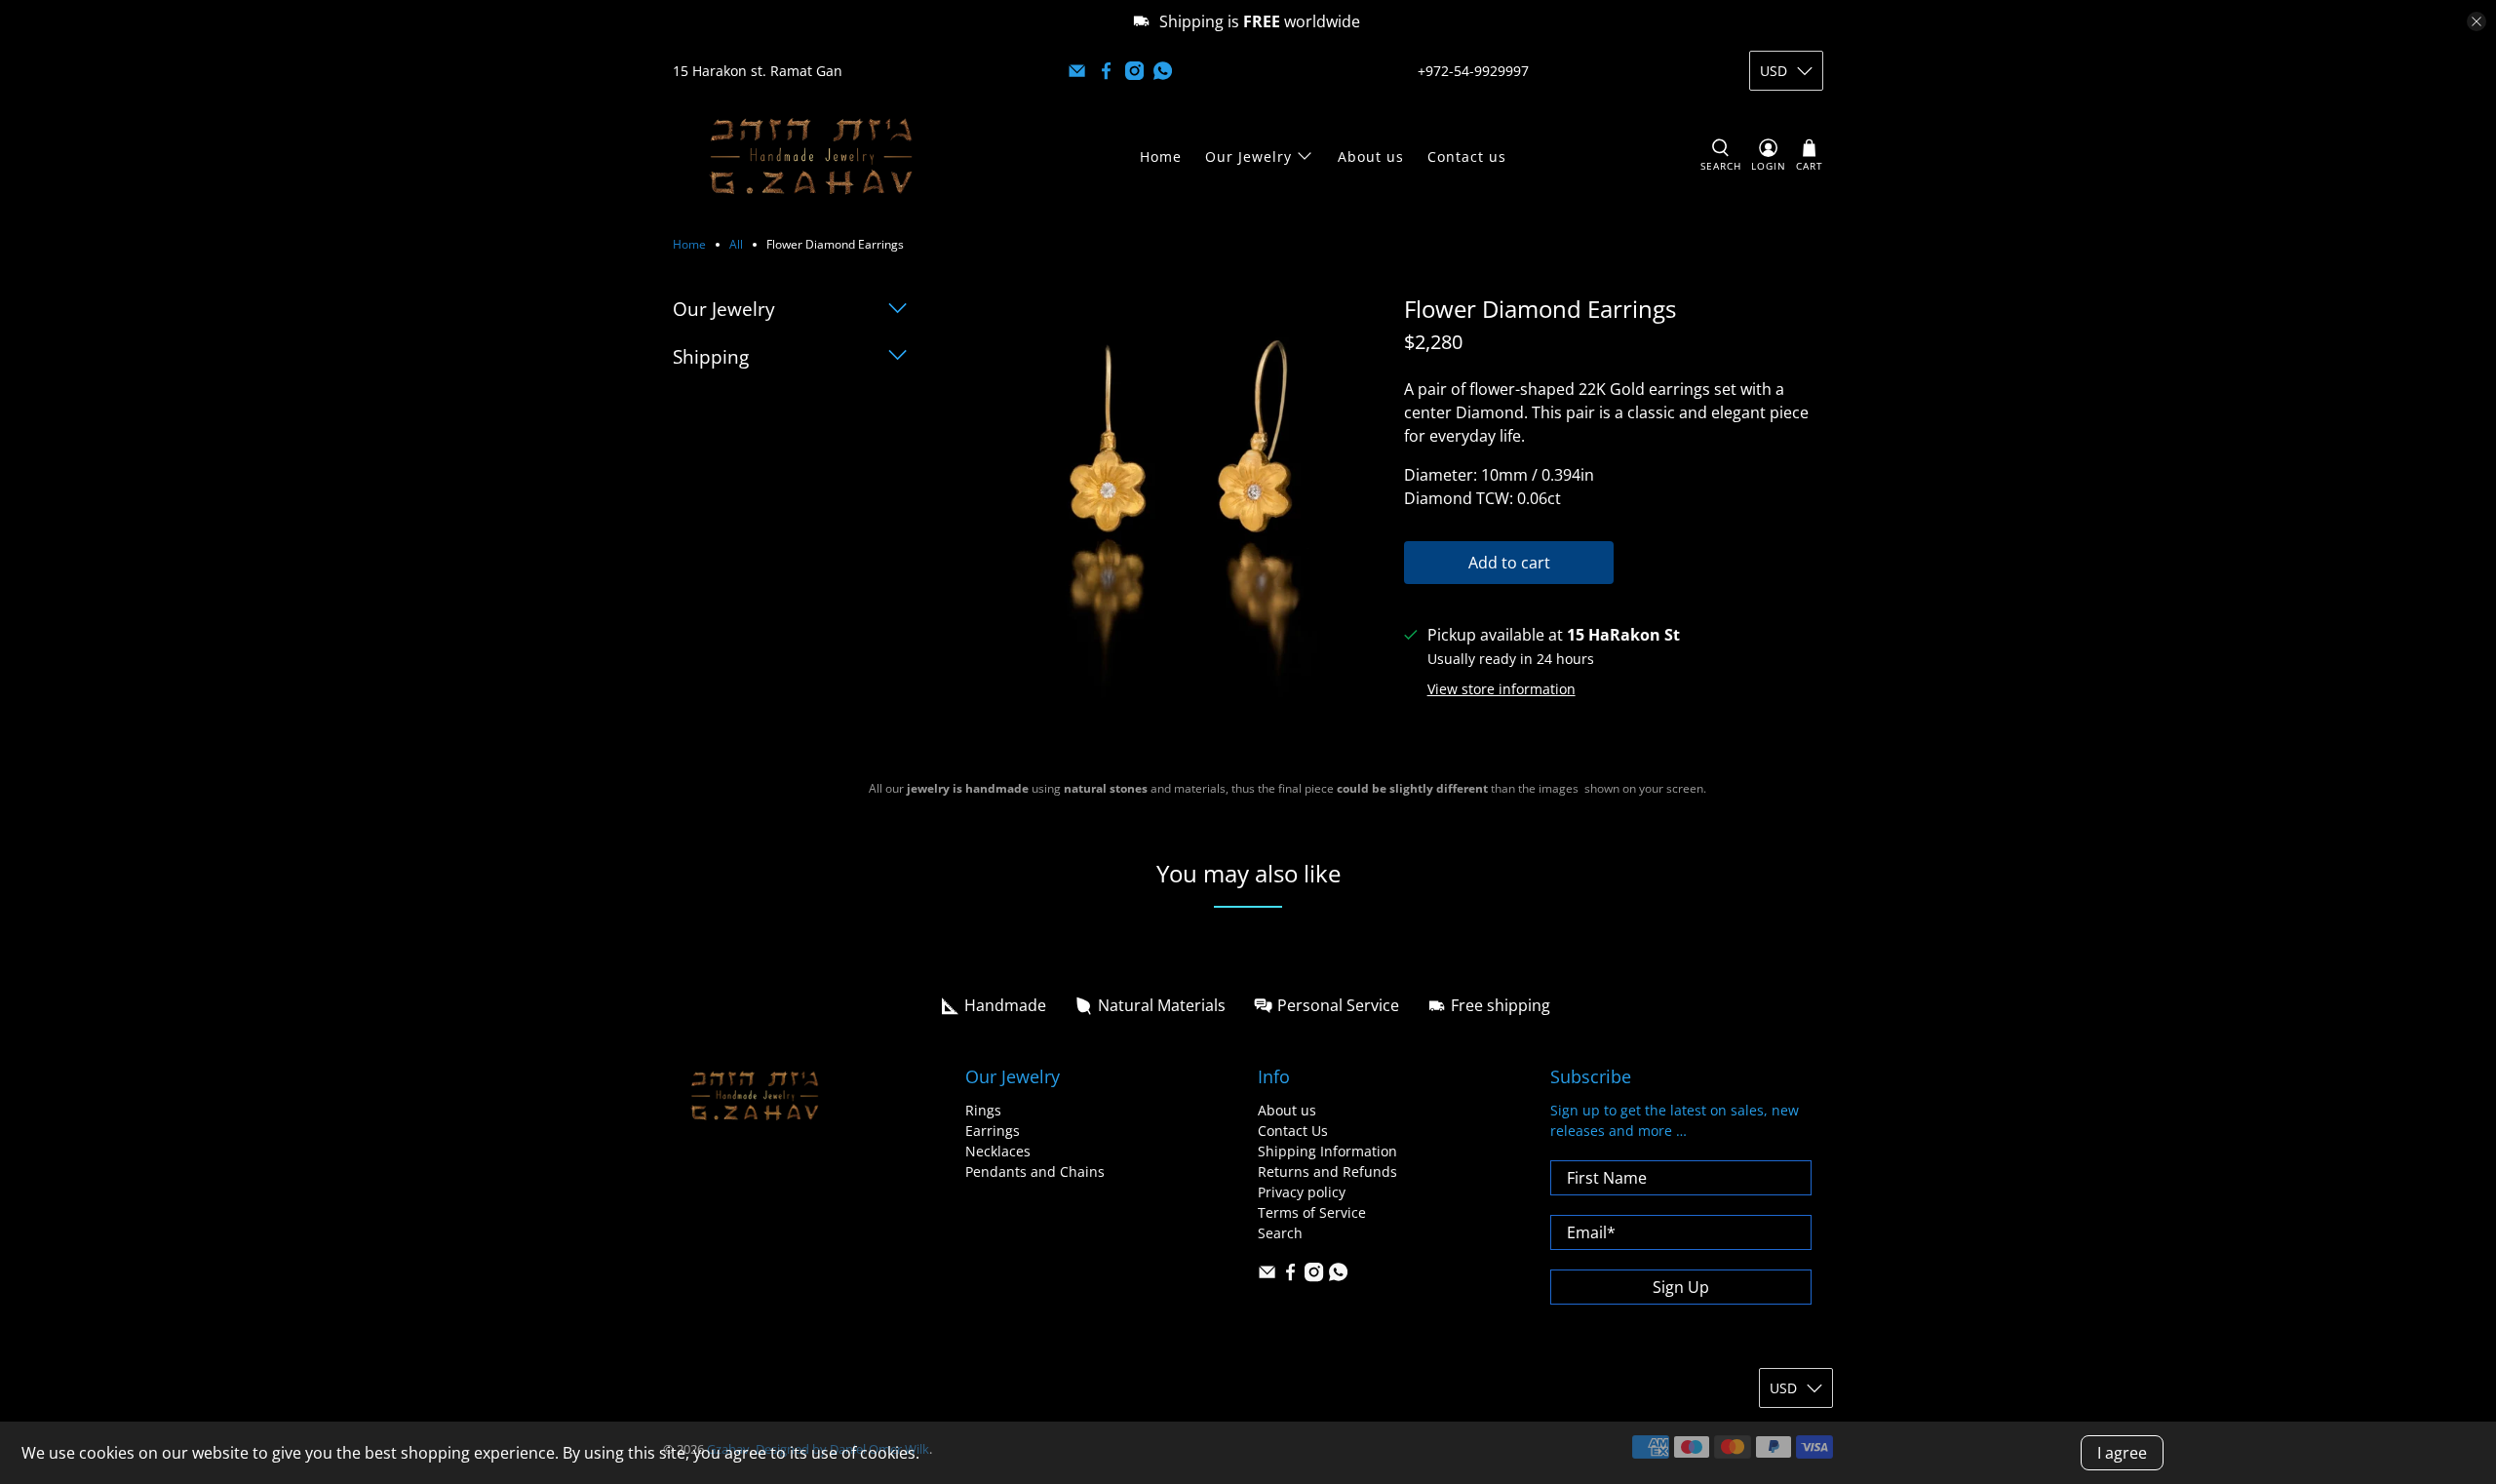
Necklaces (998, 1151)
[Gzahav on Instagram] (1134, 71)
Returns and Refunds (1327, 1172)
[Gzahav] (811, 156)
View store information (1501, 689)
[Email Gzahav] (1077, 71)
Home (1161, 156)
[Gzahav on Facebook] (1106, 71)
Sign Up (1681, 1287)
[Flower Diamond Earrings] (1175, 505)
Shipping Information (1327, 1151)
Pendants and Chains (1035, 1172)
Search (1280, 1233)
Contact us (1467, 156)
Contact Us (1293, 1131)
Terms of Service (1312, 1212)
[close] (2476, 21)
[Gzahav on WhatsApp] (1163, 71)
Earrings (993, 1131)
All (736, 245)
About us (1371, 156)
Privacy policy (1302, 1192)
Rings (983, 1110)
